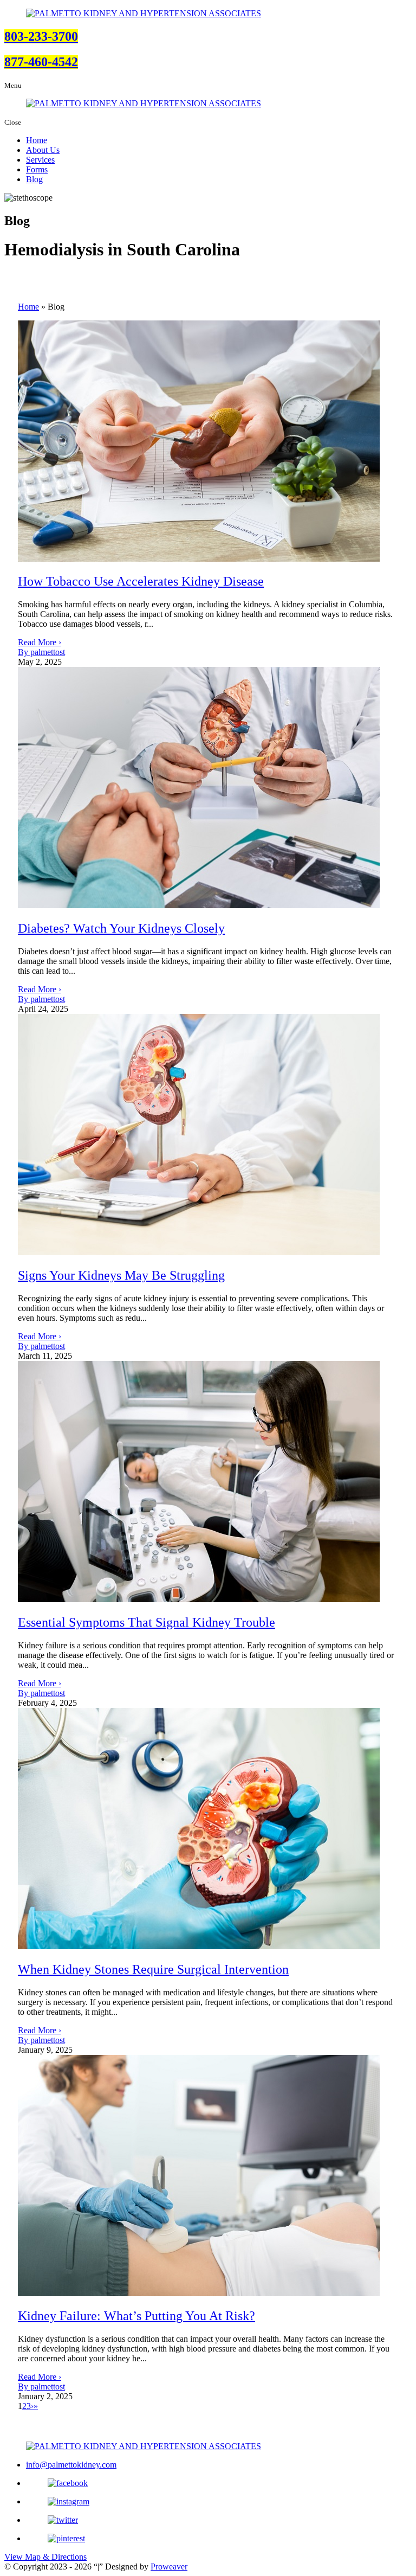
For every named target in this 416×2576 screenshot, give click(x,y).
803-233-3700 (41, 36)
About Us (43, 150)
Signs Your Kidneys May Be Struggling (121, 1275)
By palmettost (41, 652)
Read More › (40, 642)
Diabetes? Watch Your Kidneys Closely (121, 928)
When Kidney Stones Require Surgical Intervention (153, 1969)
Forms (37, 169)
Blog (34, 179)
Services (40, 160)
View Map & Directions (45, 2557)
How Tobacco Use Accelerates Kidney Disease (141, 581)
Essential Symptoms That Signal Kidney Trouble (147, 1622)
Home (37, 140)
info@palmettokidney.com (71, 2465)
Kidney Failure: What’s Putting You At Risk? (136, 2316)
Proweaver (169, 2567)
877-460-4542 (41, 62)
